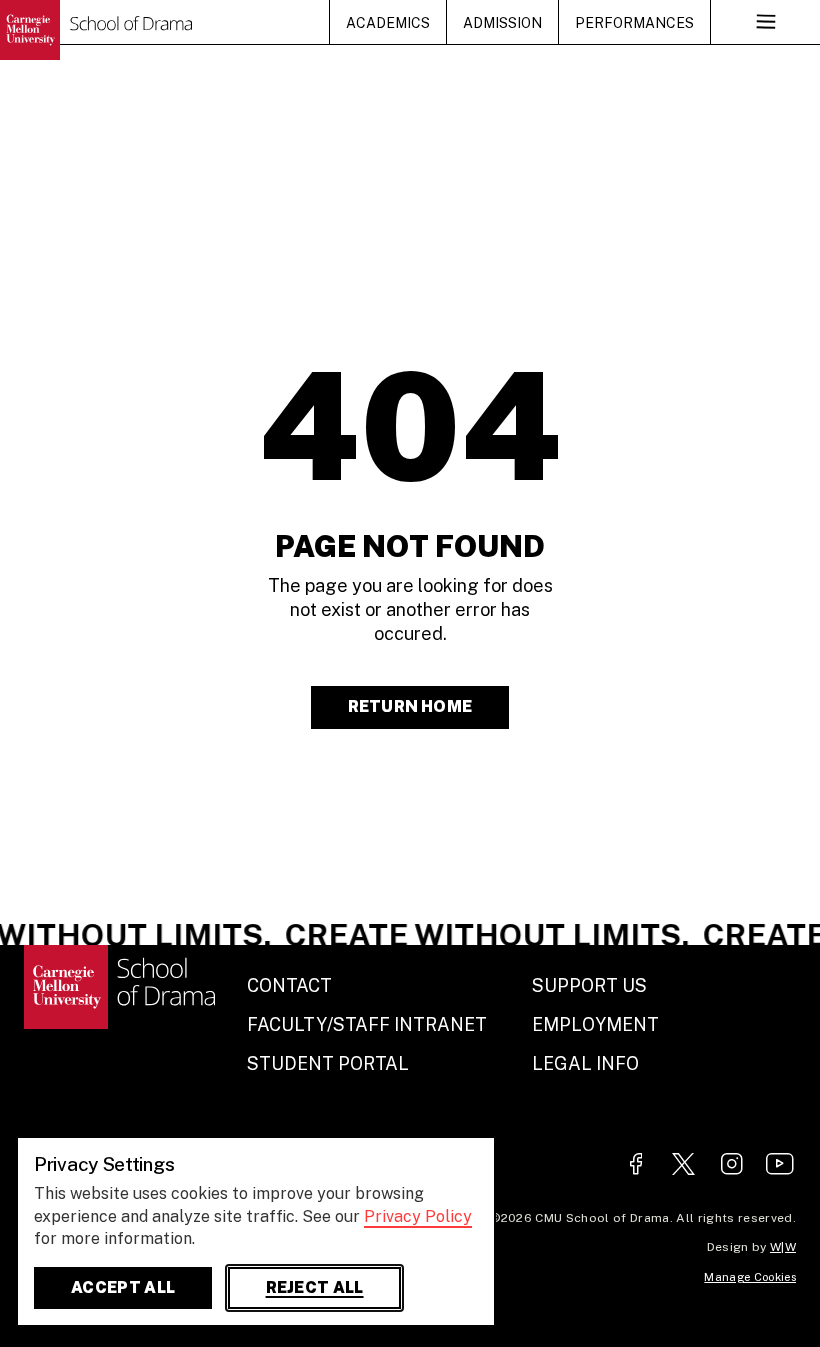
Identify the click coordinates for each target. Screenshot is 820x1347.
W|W (783, 1247)
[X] (684, 1165)
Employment (595, 1024)
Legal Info (585, 1063)
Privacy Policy (418, 1216)
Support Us (589, 985)
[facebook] (636, 1165)
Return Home (410, 706)
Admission (502, 23)
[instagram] (732, 1165)
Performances (634, 23)
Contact (289, 985)
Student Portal (328, 1063)
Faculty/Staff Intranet (367, 1024)
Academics (388, 23)
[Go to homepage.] (96, 30)
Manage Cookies (750, 1277)
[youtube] (780, 1165)
